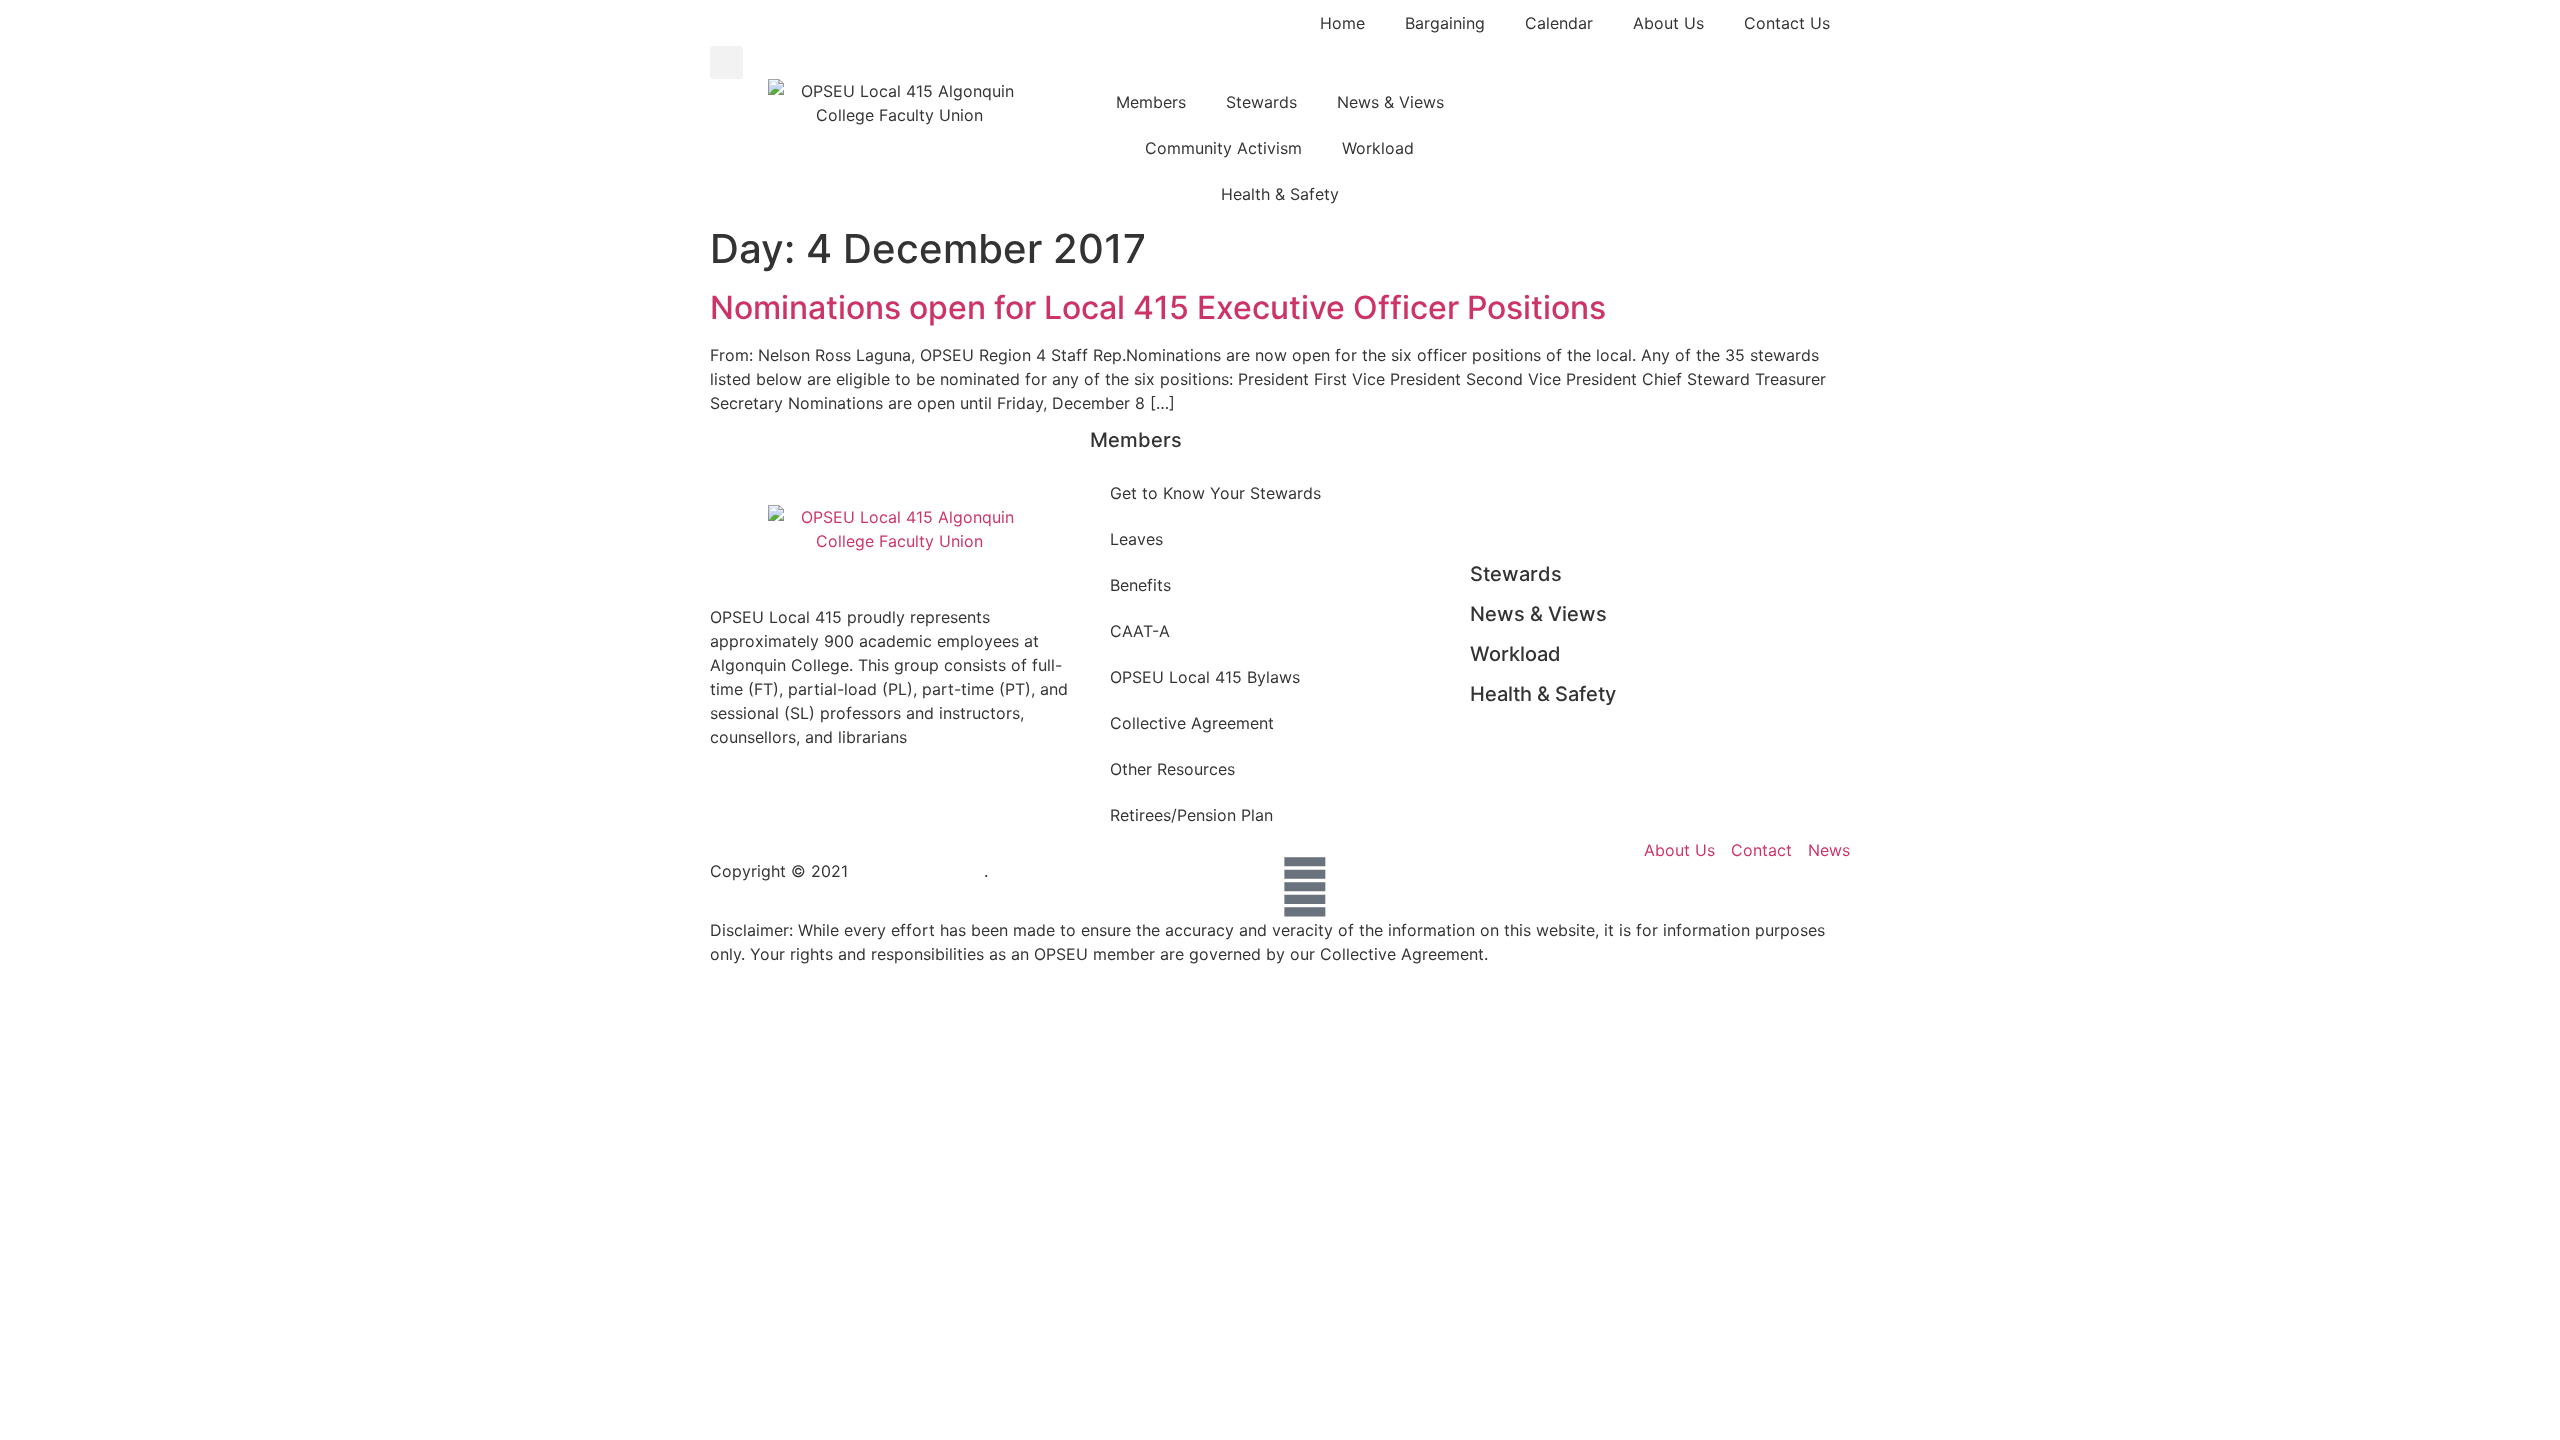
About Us (1668, 23)
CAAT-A (1140, 631)
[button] (726, 62)
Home (1342, 23)
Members (1151, 102)
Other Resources (1172, 769)
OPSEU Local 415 (918, 871)
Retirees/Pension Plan (1191, 815)
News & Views (1390, 102)
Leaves (1136, 539)
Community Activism (1223, 148)
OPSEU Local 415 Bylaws (1205, 677)
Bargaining (1445, 23)
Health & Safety (1280, 194)
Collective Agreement (1192, 723)
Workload (1378, 148)
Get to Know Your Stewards (1215, 493)
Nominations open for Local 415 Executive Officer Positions (1158, 307)
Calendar (1559, 23)
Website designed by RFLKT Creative (1133, 871)
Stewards (1261, 102)
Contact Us (1787, 23)
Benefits (1140, 585)
